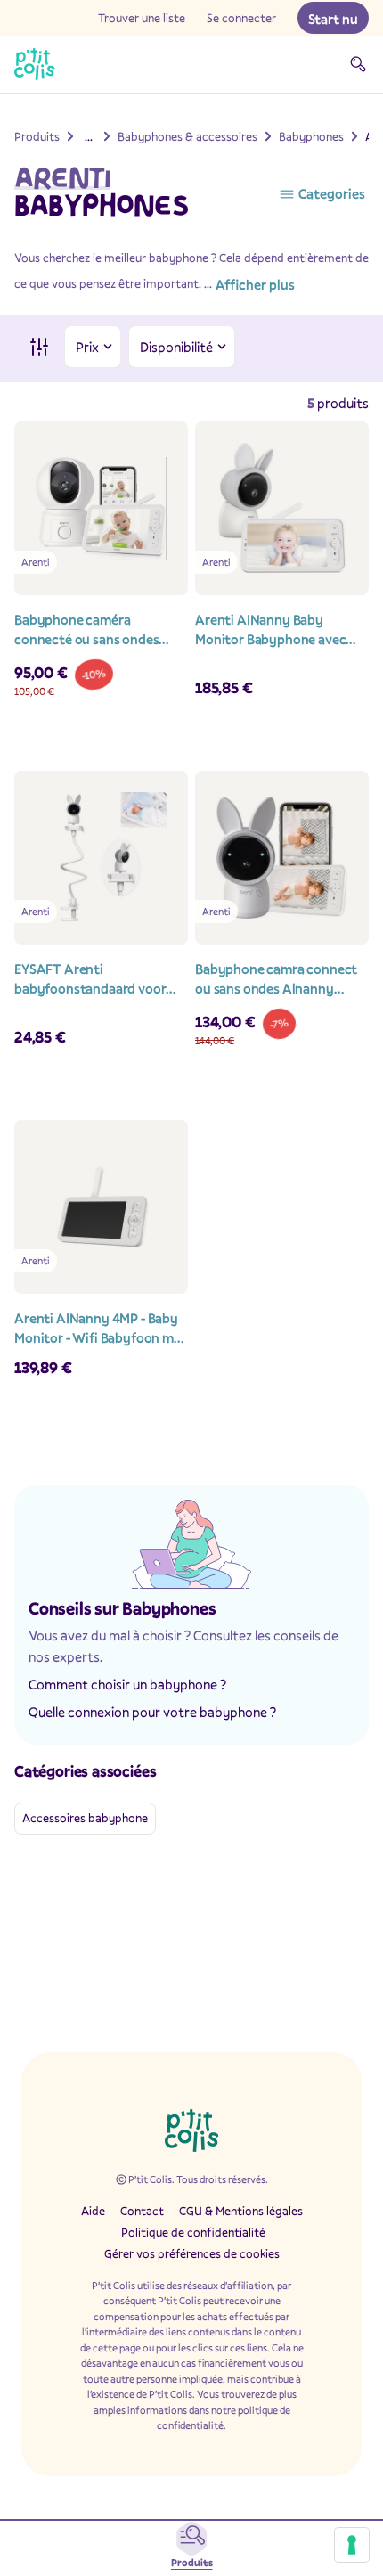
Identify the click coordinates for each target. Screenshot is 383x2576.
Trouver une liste (142, 18)
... (89, 136)
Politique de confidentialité (193, 2232)
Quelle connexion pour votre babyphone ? (152, 1712)
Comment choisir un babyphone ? (127, 1684)
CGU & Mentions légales (241, 2211)
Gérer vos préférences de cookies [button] (192, 2253)
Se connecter (241, 18)
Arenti (62, 178)
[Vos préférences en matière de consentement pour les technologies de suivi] (352, 2545)
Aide (93, 2211)
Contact (142, 2211)
